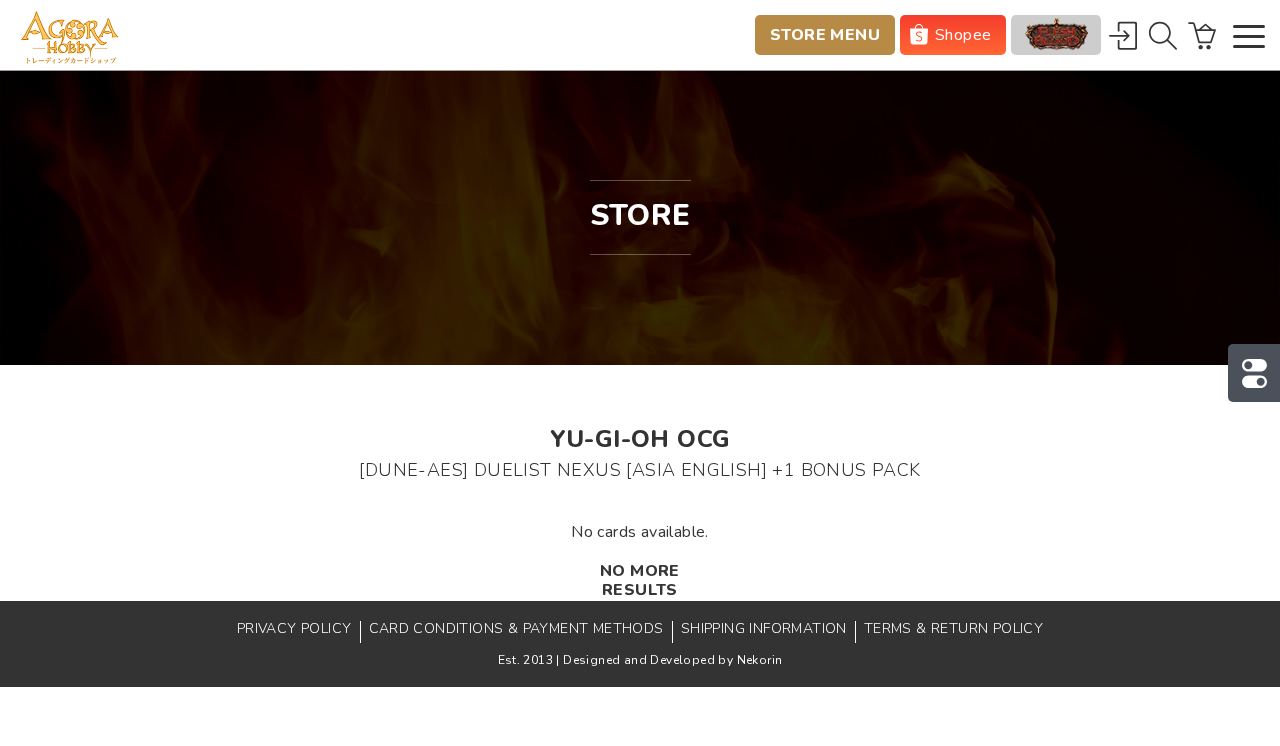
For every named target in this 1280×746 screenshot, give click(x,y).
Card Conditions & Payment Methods (516, 628)
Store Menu (825, 35)
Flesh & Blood (1056, 35)
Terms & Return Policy (953, 628)
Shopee (963, 35)
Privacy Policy (294, 628)
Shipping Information (764, 628)
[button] (1249, 38)
